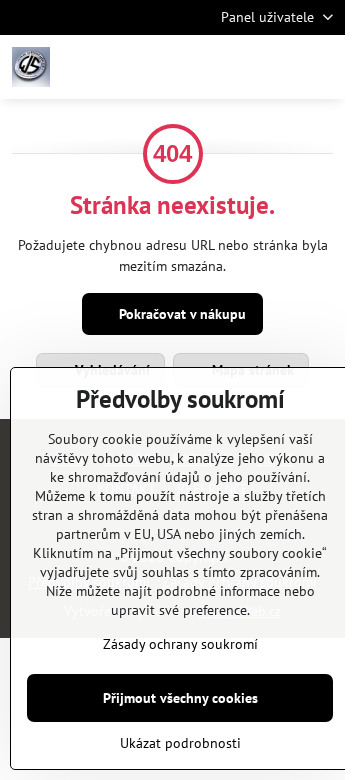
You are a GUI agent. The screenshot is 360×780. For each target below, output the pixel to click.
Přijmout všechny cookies (180, 698)
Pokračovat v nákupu (180, 314)
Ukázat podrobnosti (180, 743)
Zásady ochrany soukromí (180, 644)
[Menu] (321, 67)
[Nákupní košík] (273, 67)
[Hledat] (225, 67)
